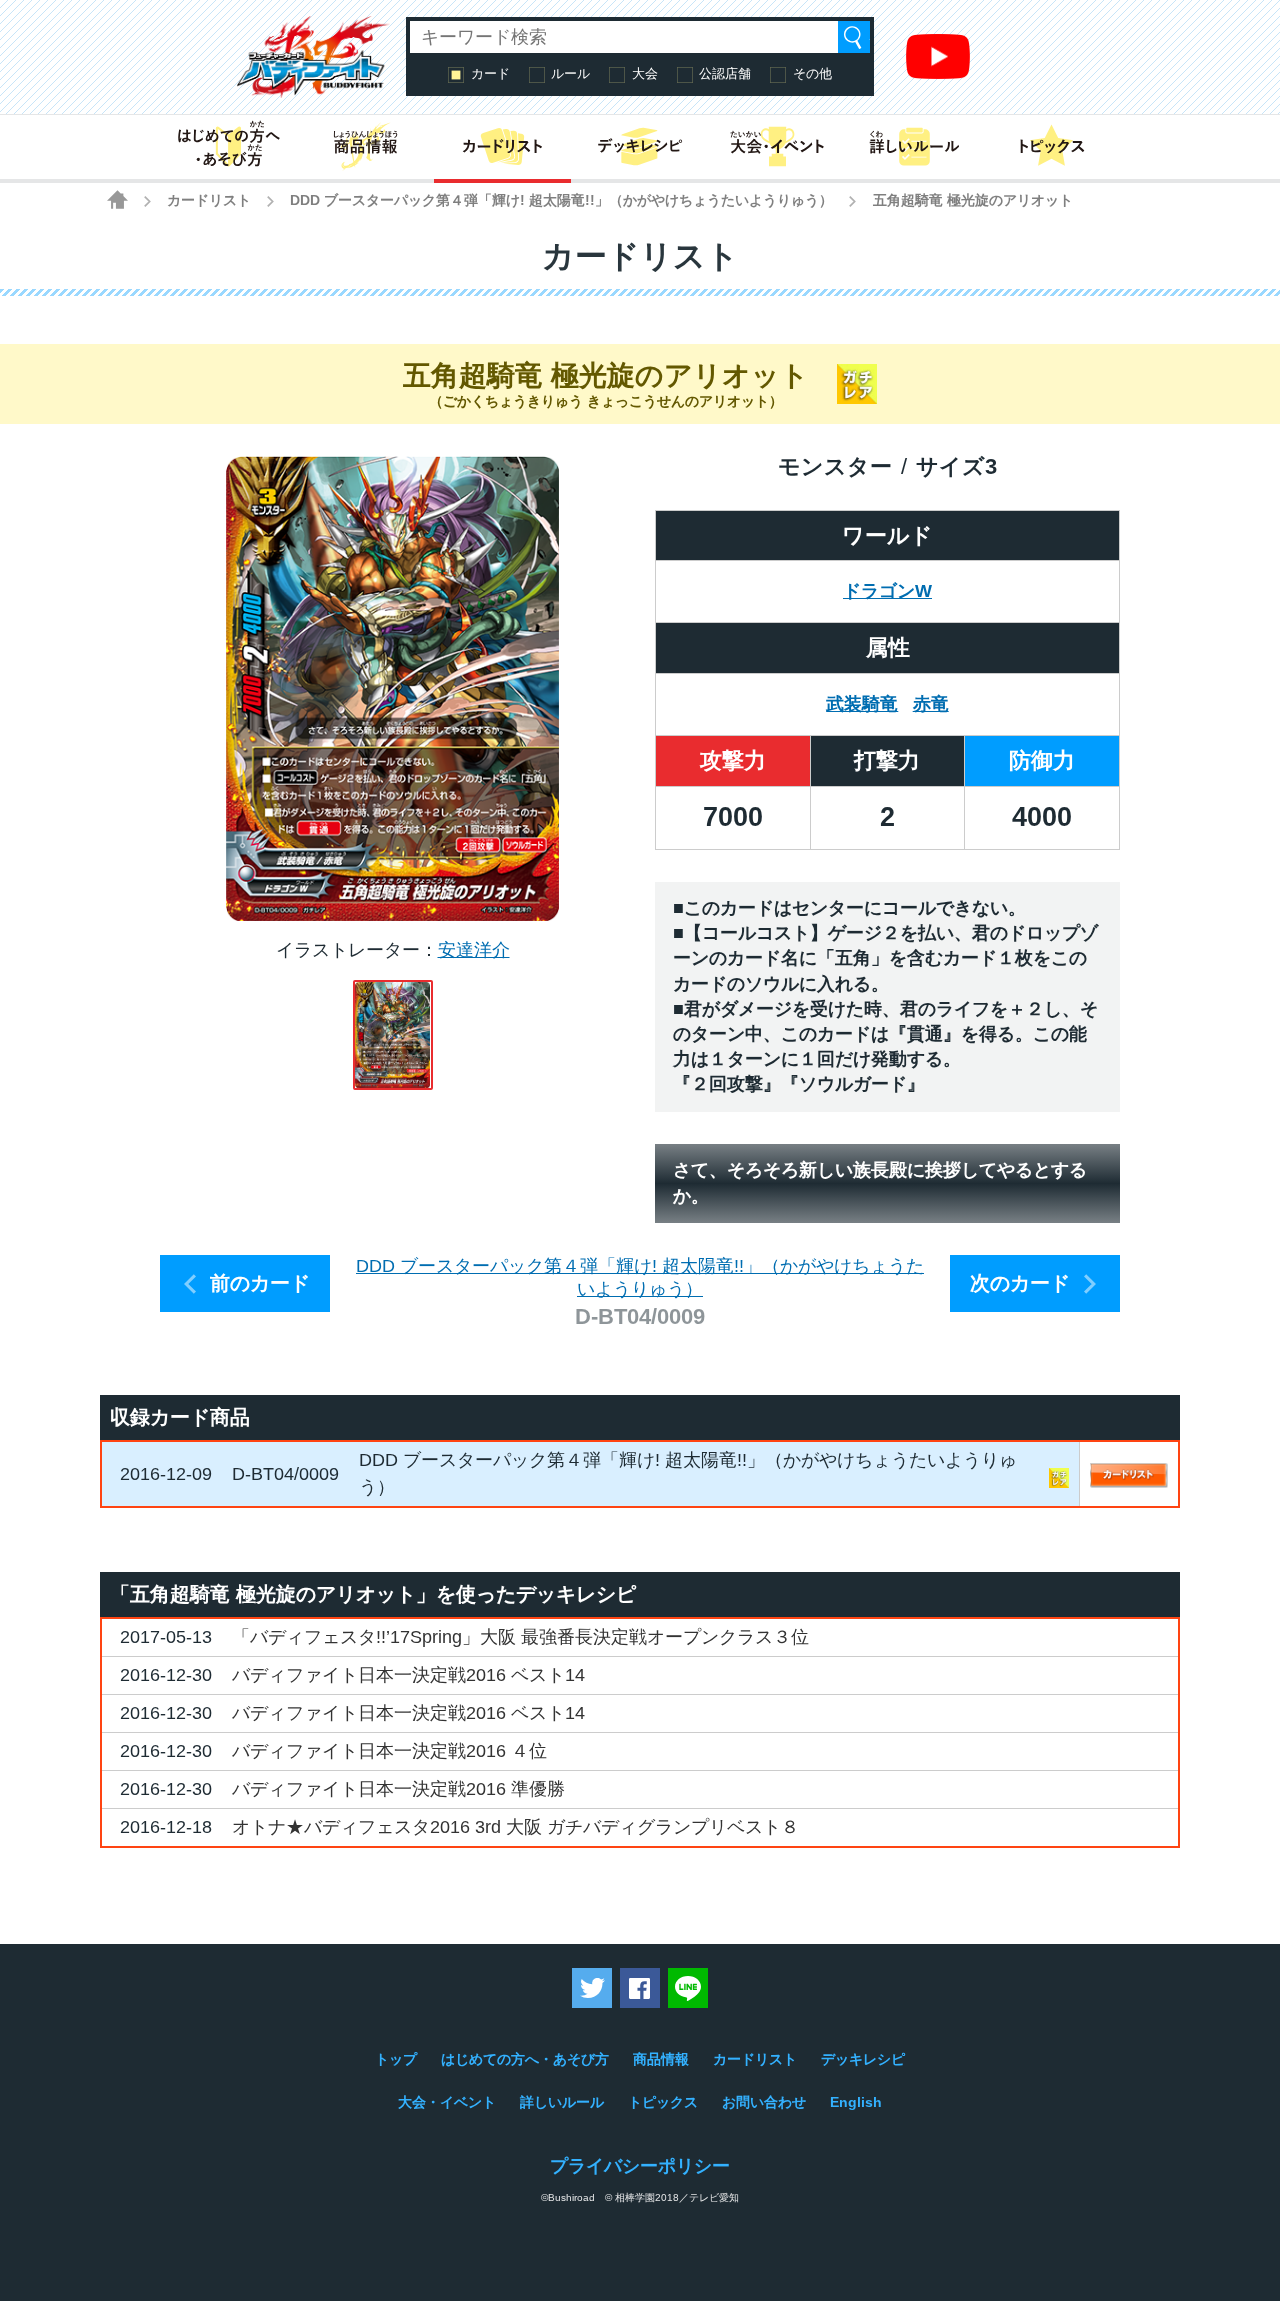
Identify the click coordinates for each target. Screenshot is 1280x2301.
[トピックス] (1051, 147)
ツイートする (592, 1988)
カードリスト (209, 200)
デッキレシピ (863, 2059)
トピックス (663, 2102)
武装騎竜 (862, 704)
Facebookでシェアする (640, 1988)
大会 (645, 73)
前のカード (260, 1283)
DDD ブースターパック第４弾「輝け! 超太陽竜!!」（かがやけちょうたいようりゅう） (561, 200)
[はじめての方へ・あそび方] (228, 147)
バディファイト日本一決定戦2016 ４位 (389, 1751)
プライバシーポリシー (640, 2166)
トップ (396, 2059)
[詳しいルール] (914, 147)
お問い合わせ (764, 2102)
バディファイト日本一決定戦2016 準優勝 (398, 1789)
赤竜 (931, 704)
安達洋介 (474, 950)
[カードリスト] (502, 147)
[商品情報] (365, 147)
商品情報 (661, 2059)
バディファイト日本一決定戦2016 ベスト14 (408, 1675)
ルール (570, 73)
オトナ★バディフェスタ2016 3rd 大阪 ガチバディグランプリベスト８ (515, 1827)
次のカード (1020, 1283)
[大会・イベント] (777, 147)
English (856, 2102)
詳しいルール (562, 2102)
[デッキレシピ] (639, 147)
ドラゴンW (887, 591)
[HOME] (117, 199)
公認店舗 (725, 73)
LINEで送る (688, 1988)
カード (490, 73)
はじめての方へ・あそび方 (525, 2059)
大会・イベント (447, 2102)
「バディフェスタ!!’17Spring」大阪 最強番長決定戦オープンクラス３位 (520, 1637)
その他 (812, 73)
